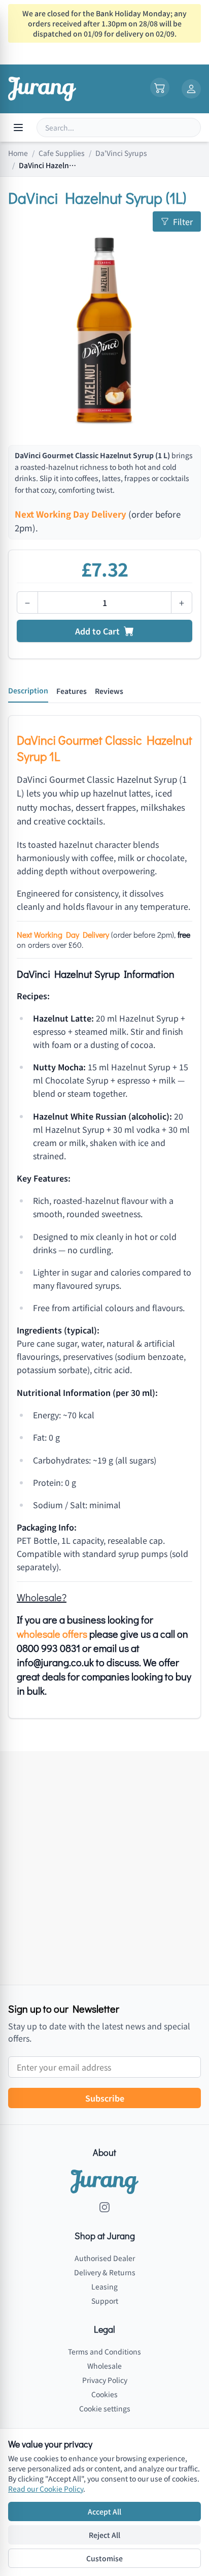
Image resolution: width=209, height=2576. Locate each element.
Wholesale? (42, 1597)
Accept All (104, 2511)
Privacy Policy (105, 2380)
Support (105, 2301)
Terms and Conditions (104, 2351)
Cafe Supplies (62, 153)
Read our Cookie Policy (46, 2489)
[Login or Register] (191, 89)
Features (72, 691)
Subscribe (105, 2098)
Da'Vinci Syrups (121, 153)
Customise (104, 2558)
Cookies (104, 2394)
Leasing (104, 2286)
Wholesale (104, 2366)
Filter (183, 221)
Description (28, 690)
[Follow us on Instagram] (104, 2207)
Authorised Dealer (105, 2258)
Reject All (104, 2535)
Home (18, 153)
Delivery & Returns (105, 2272)
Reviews (109, 691)
